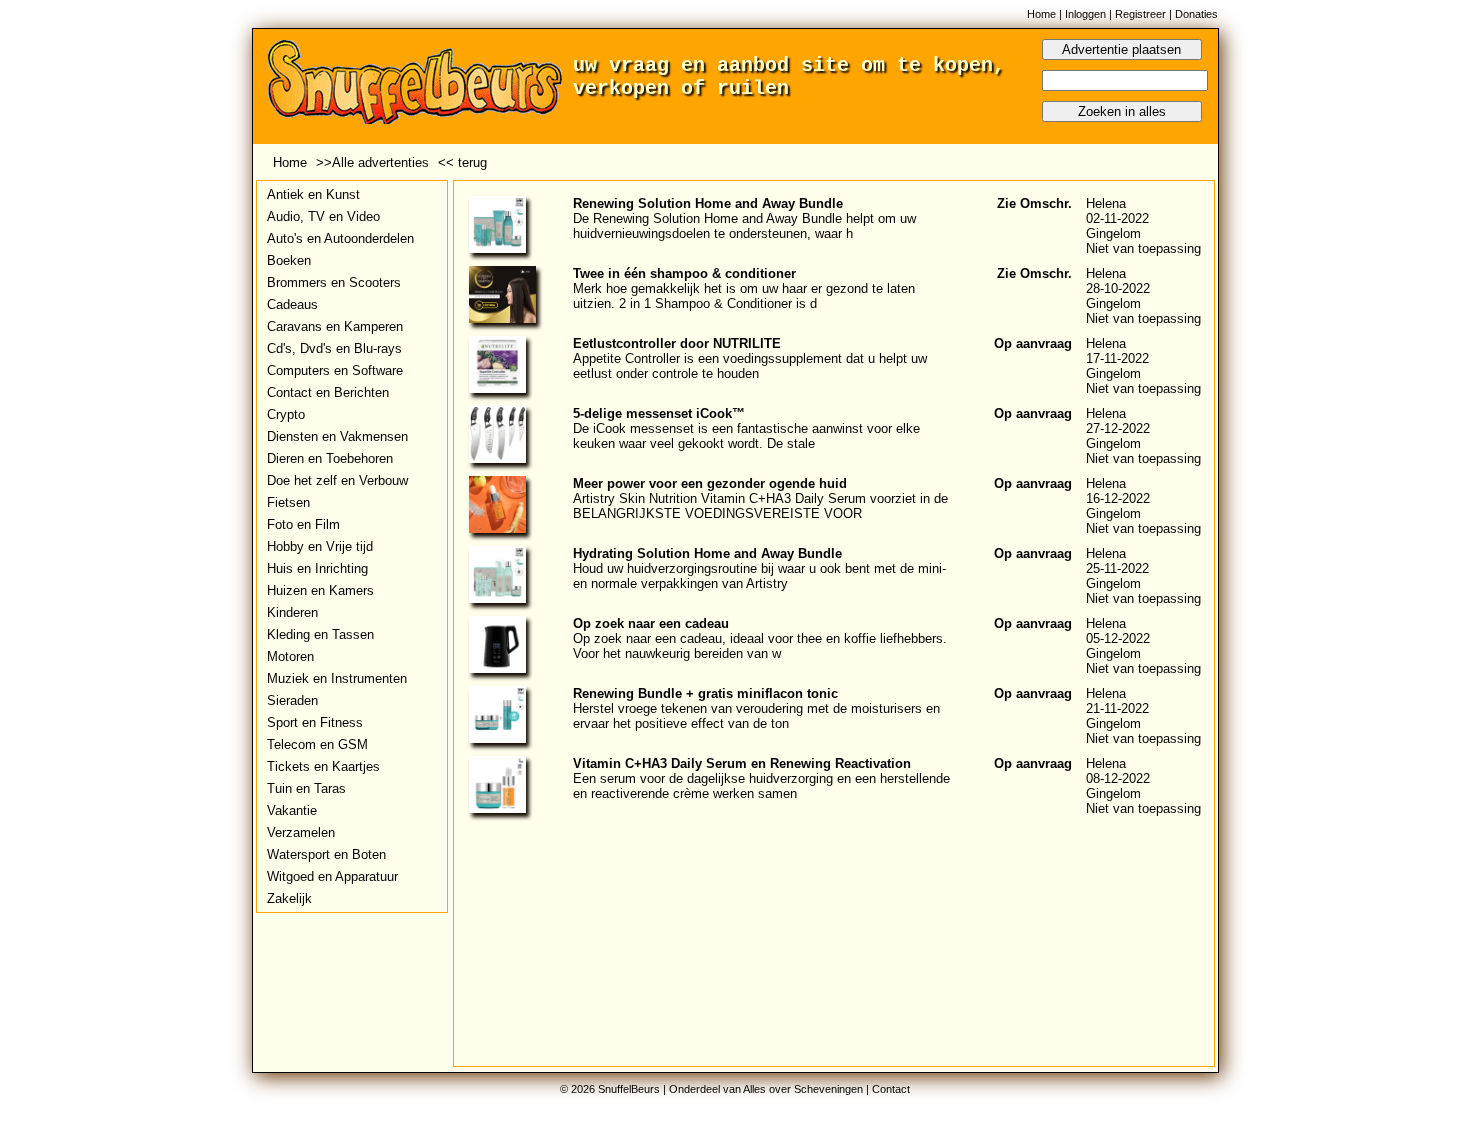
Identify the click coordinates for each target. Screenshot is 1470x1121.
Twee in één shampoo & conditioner (684, 273)
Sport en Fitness (315, 722)
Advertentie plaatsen (1121, 49)
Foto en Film (303, 524)
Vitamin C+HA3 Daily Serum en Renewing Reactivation (742, 763)
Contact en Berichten (328, 392)
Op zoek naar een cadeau (651, 623)
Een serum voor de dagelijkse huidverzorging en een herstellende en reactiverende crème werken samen (761, 786)
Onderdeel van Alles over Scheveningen (766, 1089)
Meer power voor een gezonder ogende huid (710, 483)
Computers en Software (335, 370)
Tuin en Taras (306, 788)
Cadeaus (292, 304)
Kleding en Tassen (320, 634)
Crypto (286, 414)
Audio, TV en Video (323, 216)
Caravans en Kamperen (335, 326)
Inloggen (1085, 14)
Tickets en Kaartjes (323, 766)
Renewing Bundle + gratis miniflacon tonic (705, 693)
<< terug (462, 162)
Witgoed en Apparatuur (332, 876)
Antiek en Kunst (313, 194)
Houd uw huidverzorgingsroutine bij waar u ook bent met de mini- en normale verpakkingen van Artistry (759, 576)
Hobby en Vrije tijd (320, 546)
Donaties (1196, 14)
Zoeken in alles (1122, 111)
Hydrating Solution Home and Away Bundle (707, 553)
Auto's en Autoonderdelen (340, 238)
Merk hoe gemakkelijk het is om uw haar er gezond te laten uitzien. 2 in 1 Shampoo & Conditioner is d (744, 296)
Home (1041, 14)
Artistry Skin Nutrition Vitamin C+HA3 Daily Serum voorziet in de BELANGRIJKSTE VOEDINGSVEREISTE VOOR (760, 506)
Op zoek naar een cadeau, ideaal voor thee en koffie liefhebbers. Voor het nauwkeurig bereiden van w (760, 646)
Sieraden (292, 700)
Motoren (290, 656)
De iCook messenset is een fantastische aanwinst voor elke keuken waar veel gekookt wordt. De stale (746, 436)
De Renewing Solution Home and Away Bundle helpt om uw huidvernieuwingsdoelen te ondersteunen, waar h (744, 226)
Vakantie (292, 810)
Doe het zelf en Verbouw (337, 480)
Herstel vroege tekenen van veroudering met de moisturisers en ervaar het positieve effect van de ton (756, 716)
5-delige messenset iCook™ (659, 413)
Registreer (1140, 14)
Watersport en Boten (326, 854)
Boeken (289, 260)
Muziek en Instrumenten (337, 678)
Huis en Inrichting (317, 568)
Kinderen (292, 612)
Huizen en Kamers (320, 590)
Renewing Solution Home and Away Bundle (708, 203)
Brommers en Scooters (334, 282)
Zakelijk (289, 898)
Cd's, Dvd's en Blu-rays (334, 348)
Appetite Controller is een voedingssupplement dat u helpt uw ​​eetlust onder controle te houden (752, 366)
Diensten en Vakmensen (337, 436)
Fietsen (288, 502)
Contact (891, 1089)
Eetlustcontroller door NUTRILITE (677, 343)
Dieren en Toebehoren (330, 458)
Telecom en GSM (317, 744)
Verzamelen (301, 832)
